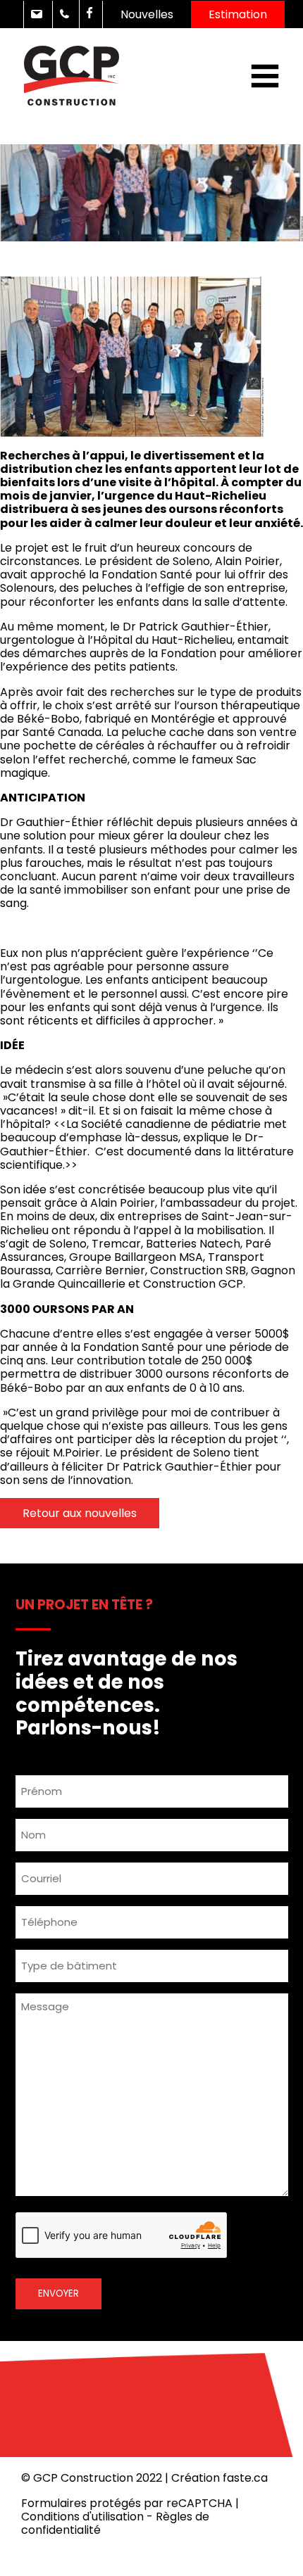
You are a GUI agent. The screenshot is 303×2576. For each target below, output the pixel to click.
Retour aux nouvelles (80, 1513)
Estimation (238, 14)
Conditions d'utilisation (82, 2517)
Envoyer (58, 2293)
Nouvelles (147, 14)
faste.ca (245, 2478)
